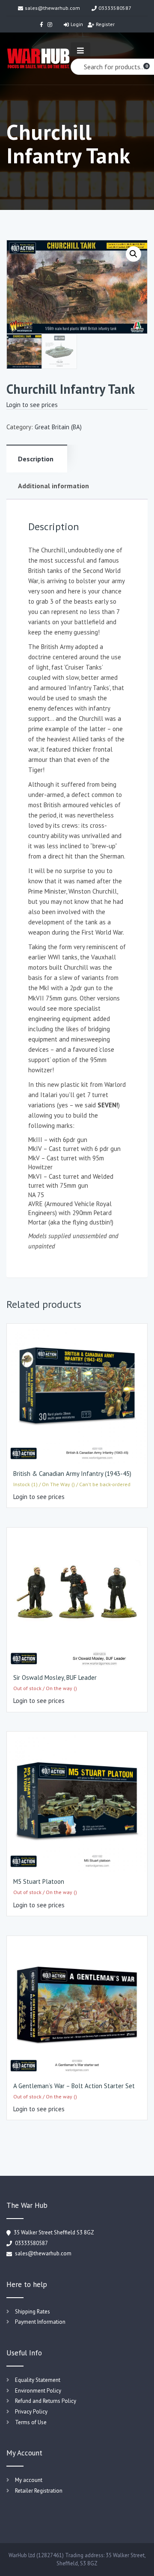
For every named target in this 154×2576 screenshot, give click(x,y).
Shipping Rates (33, 2312)
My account (29, 2480)
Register (105, 24)
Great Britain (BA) (58, 427)
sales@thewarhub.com (52, 8)
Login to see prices (32, 405)
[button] (133, 254)
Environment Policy (38, 2391)
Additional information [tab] (53, 486)
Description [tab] (36, 459)
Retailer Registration (39, 2491)
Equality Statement (38, 2380)
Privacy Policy (31, 2412)
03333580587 (115, 8)
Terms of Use (31, 2422)
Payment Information (40, 2322)
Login (77, 24)
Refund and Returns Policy (46, 2401)
